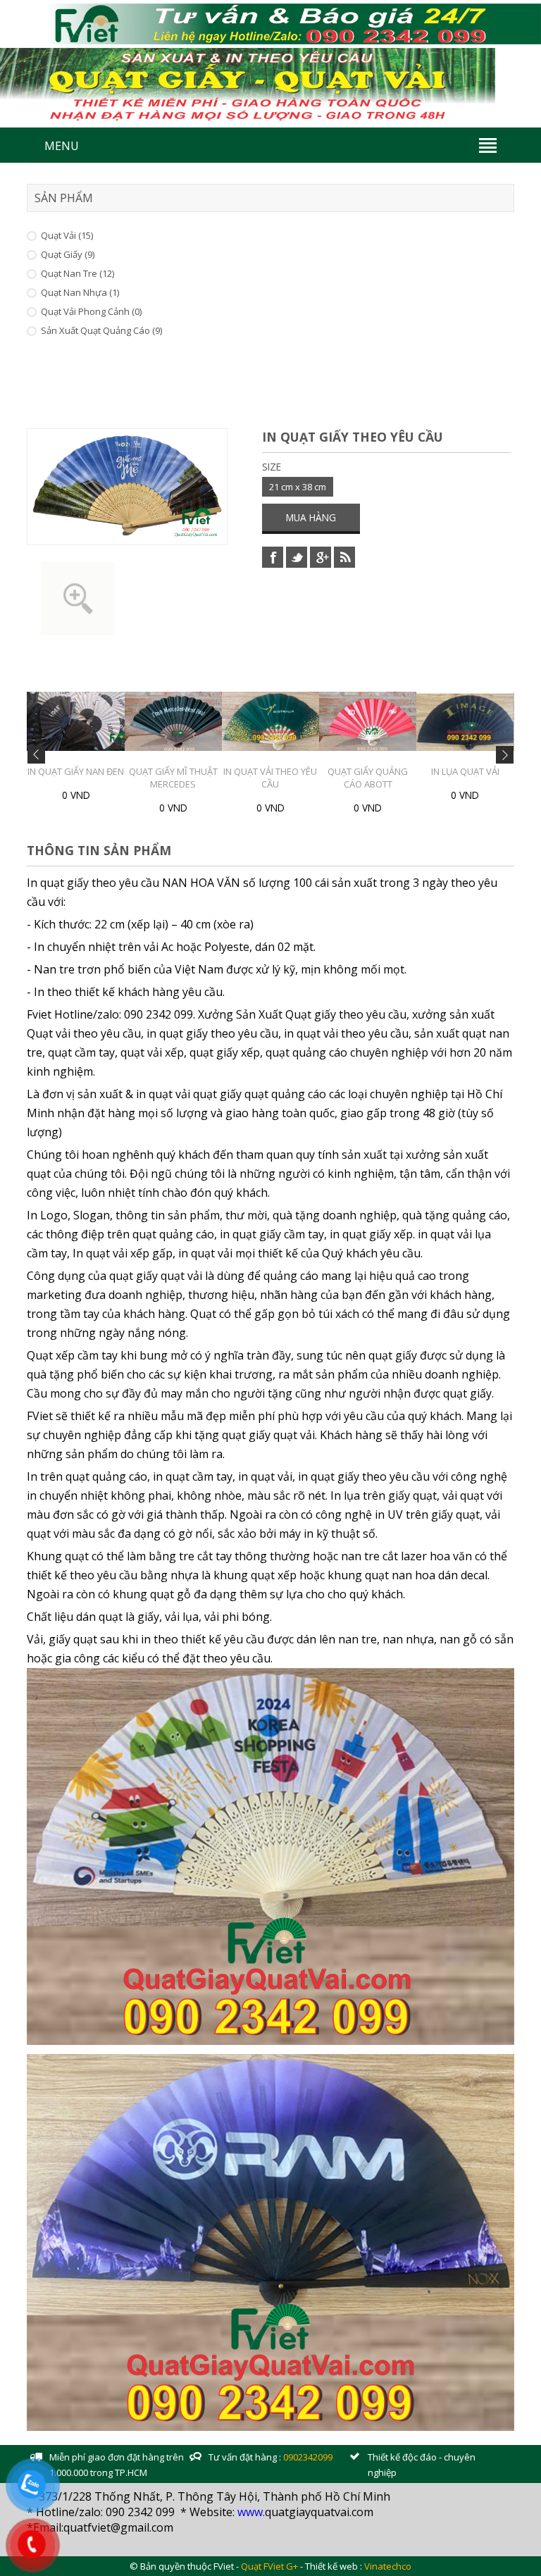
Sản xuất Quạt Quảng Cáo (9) (101, 330)
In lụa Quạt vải (399, 771)
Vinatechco (388, 2566)
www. (251, 2512)
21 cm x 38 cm (298, 487)
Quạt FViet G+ (269, 2566)
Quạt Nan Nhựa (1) (80, 292)
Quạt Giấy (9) (68, 254)
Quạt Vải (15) (67, 235)
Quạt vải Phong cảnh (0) (91, 311)
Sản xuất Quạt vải (496, 771)
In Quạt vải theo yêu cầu (205, 778)
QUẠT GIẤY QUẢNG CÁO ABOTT (301, 778)
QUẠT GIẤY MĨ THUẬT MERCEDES (107, 778)
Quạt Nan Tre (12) (77, 273)
